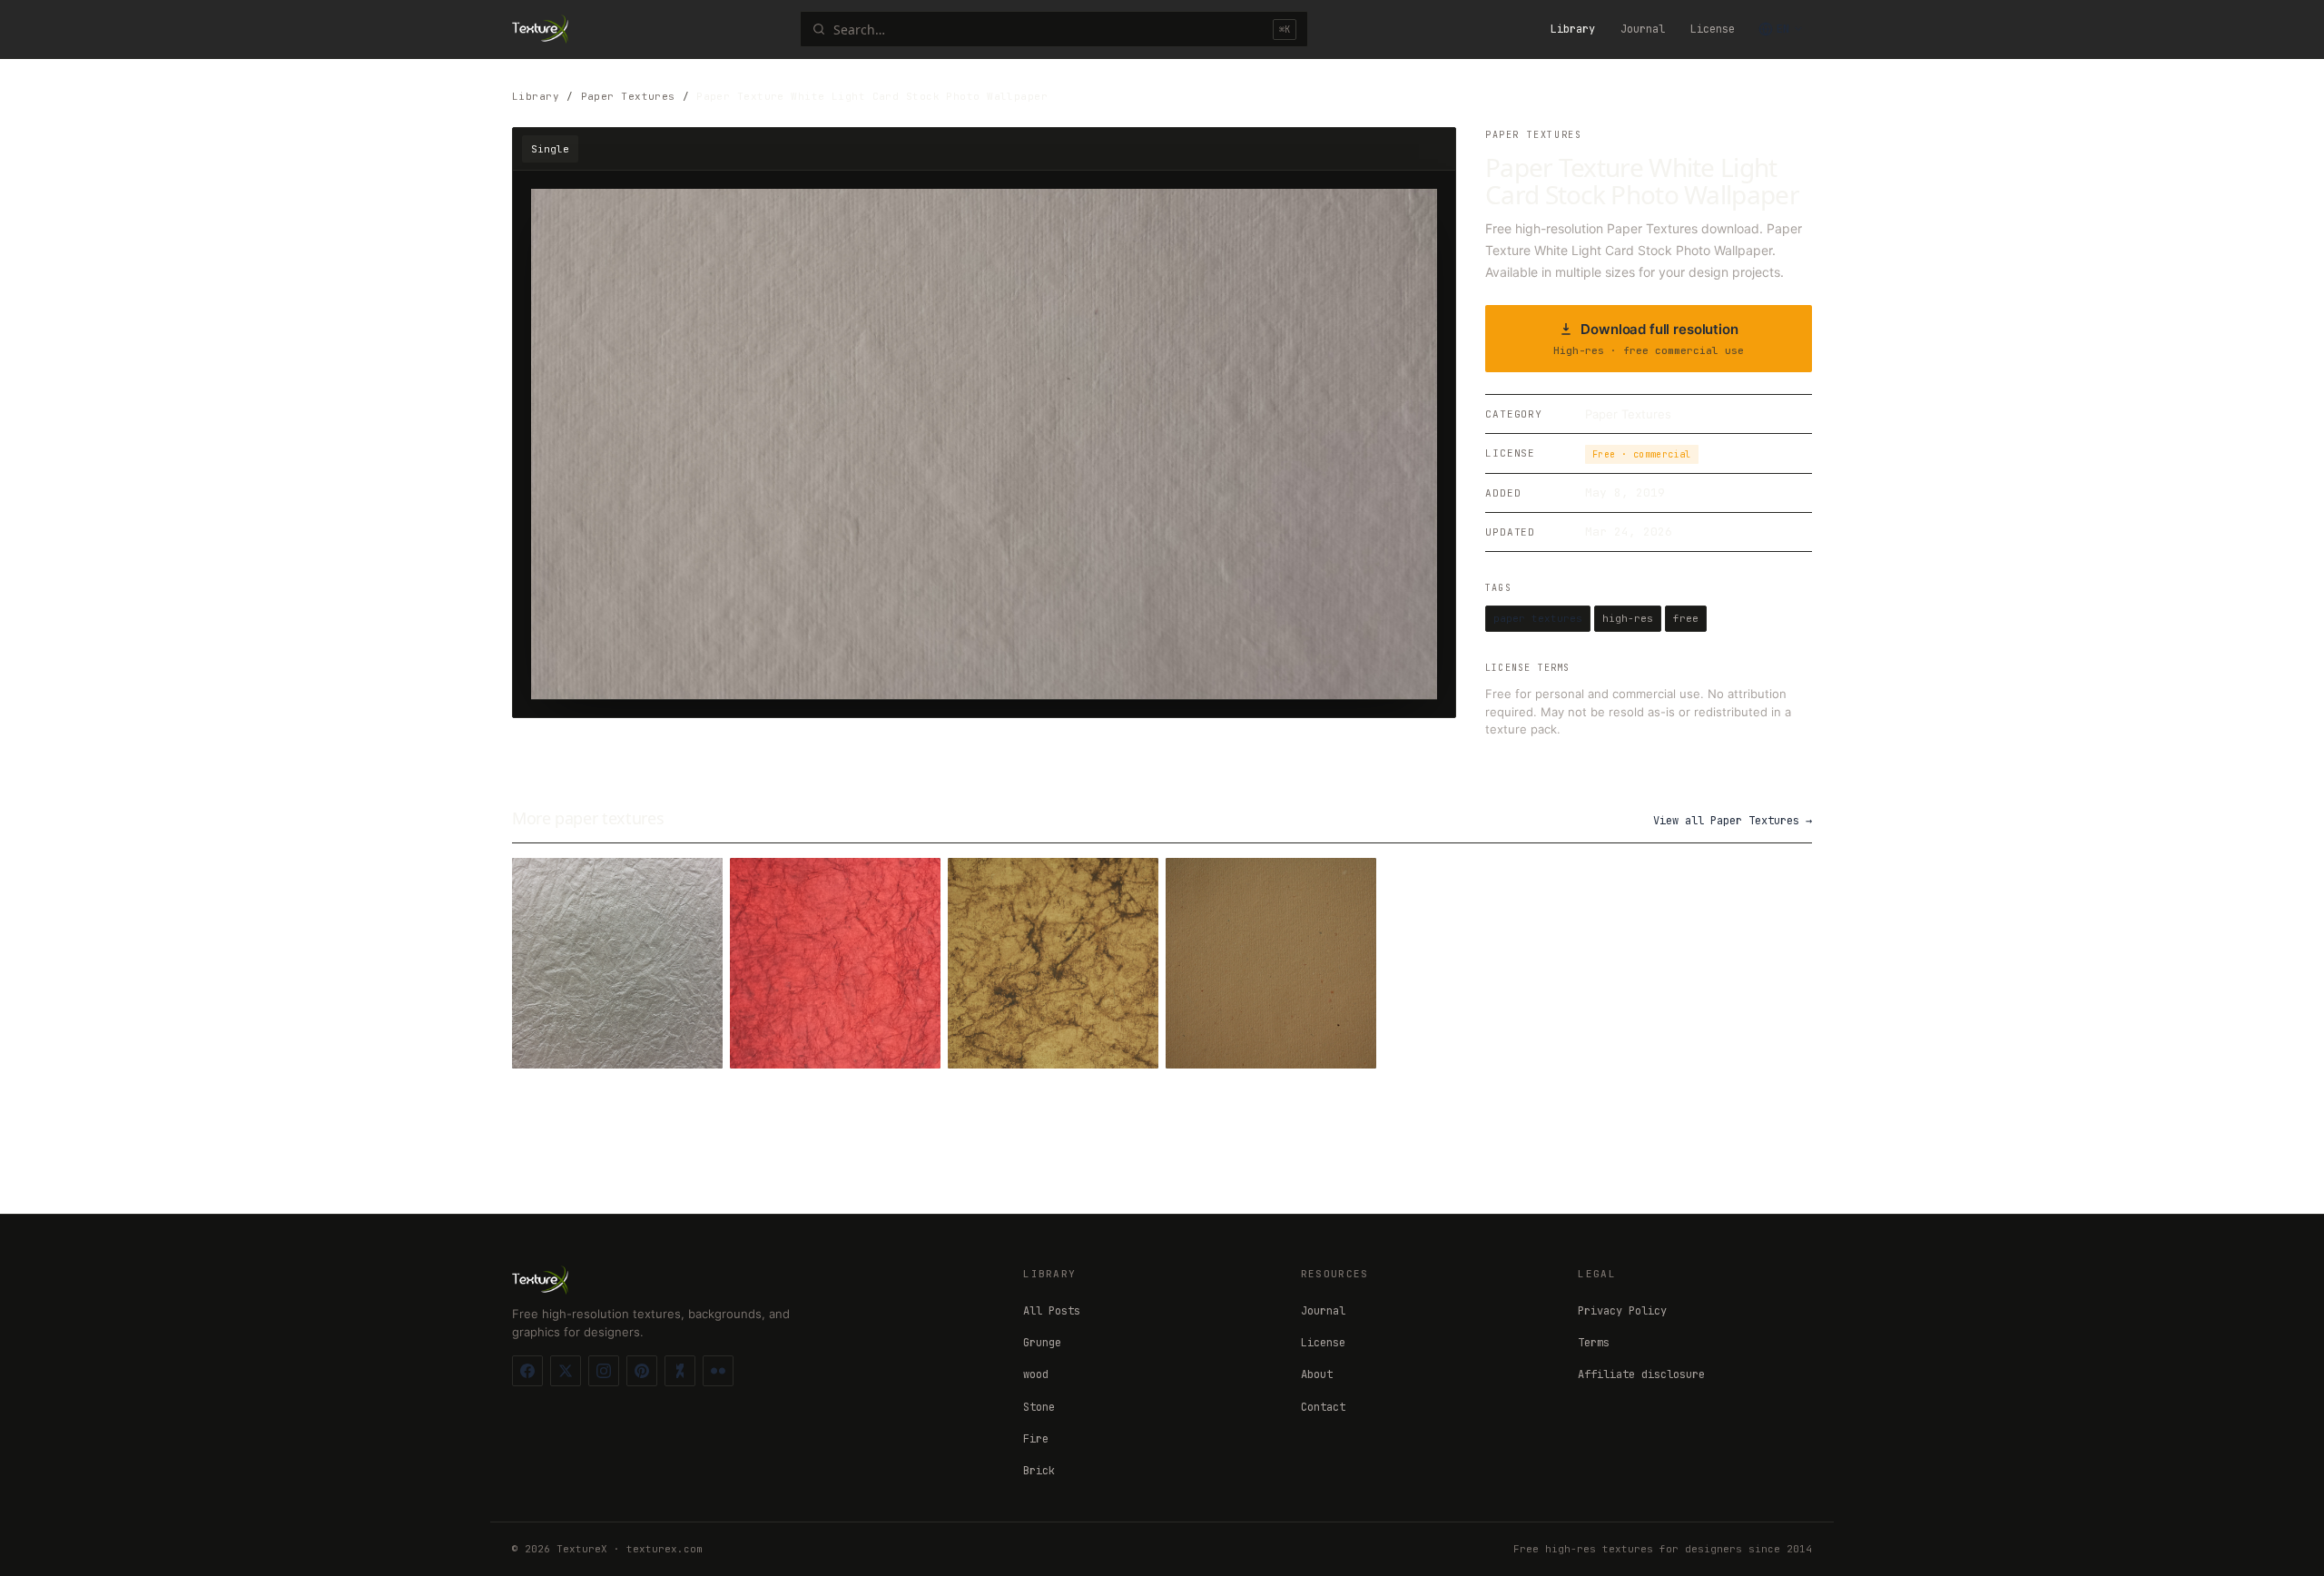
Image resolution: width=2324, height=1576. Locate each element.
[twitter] (566, 1371)
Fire (1036, 1439)
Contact (1323, 1407)
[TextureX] (540, 29)
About (1317, 1374)
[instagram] (604, 1371)
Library (1573, 29)
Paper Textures (628, 96)
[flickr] (718, 1371)
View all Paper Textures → (1733, 821)
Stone (1039, 1407)
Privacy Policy (1622, 1311)
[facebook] (527, 1371)
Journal (1643, 29)
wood (1036, 1374)
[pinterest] (642, 1371)
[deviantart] (680, 1371)
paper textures (1538, 618)
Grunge (1042, 1343)
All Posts (1052, 1311)
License (1713, 29)
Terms (1594, 1343)
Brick (1039, 1471)
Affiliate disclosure (1641, 1374)
